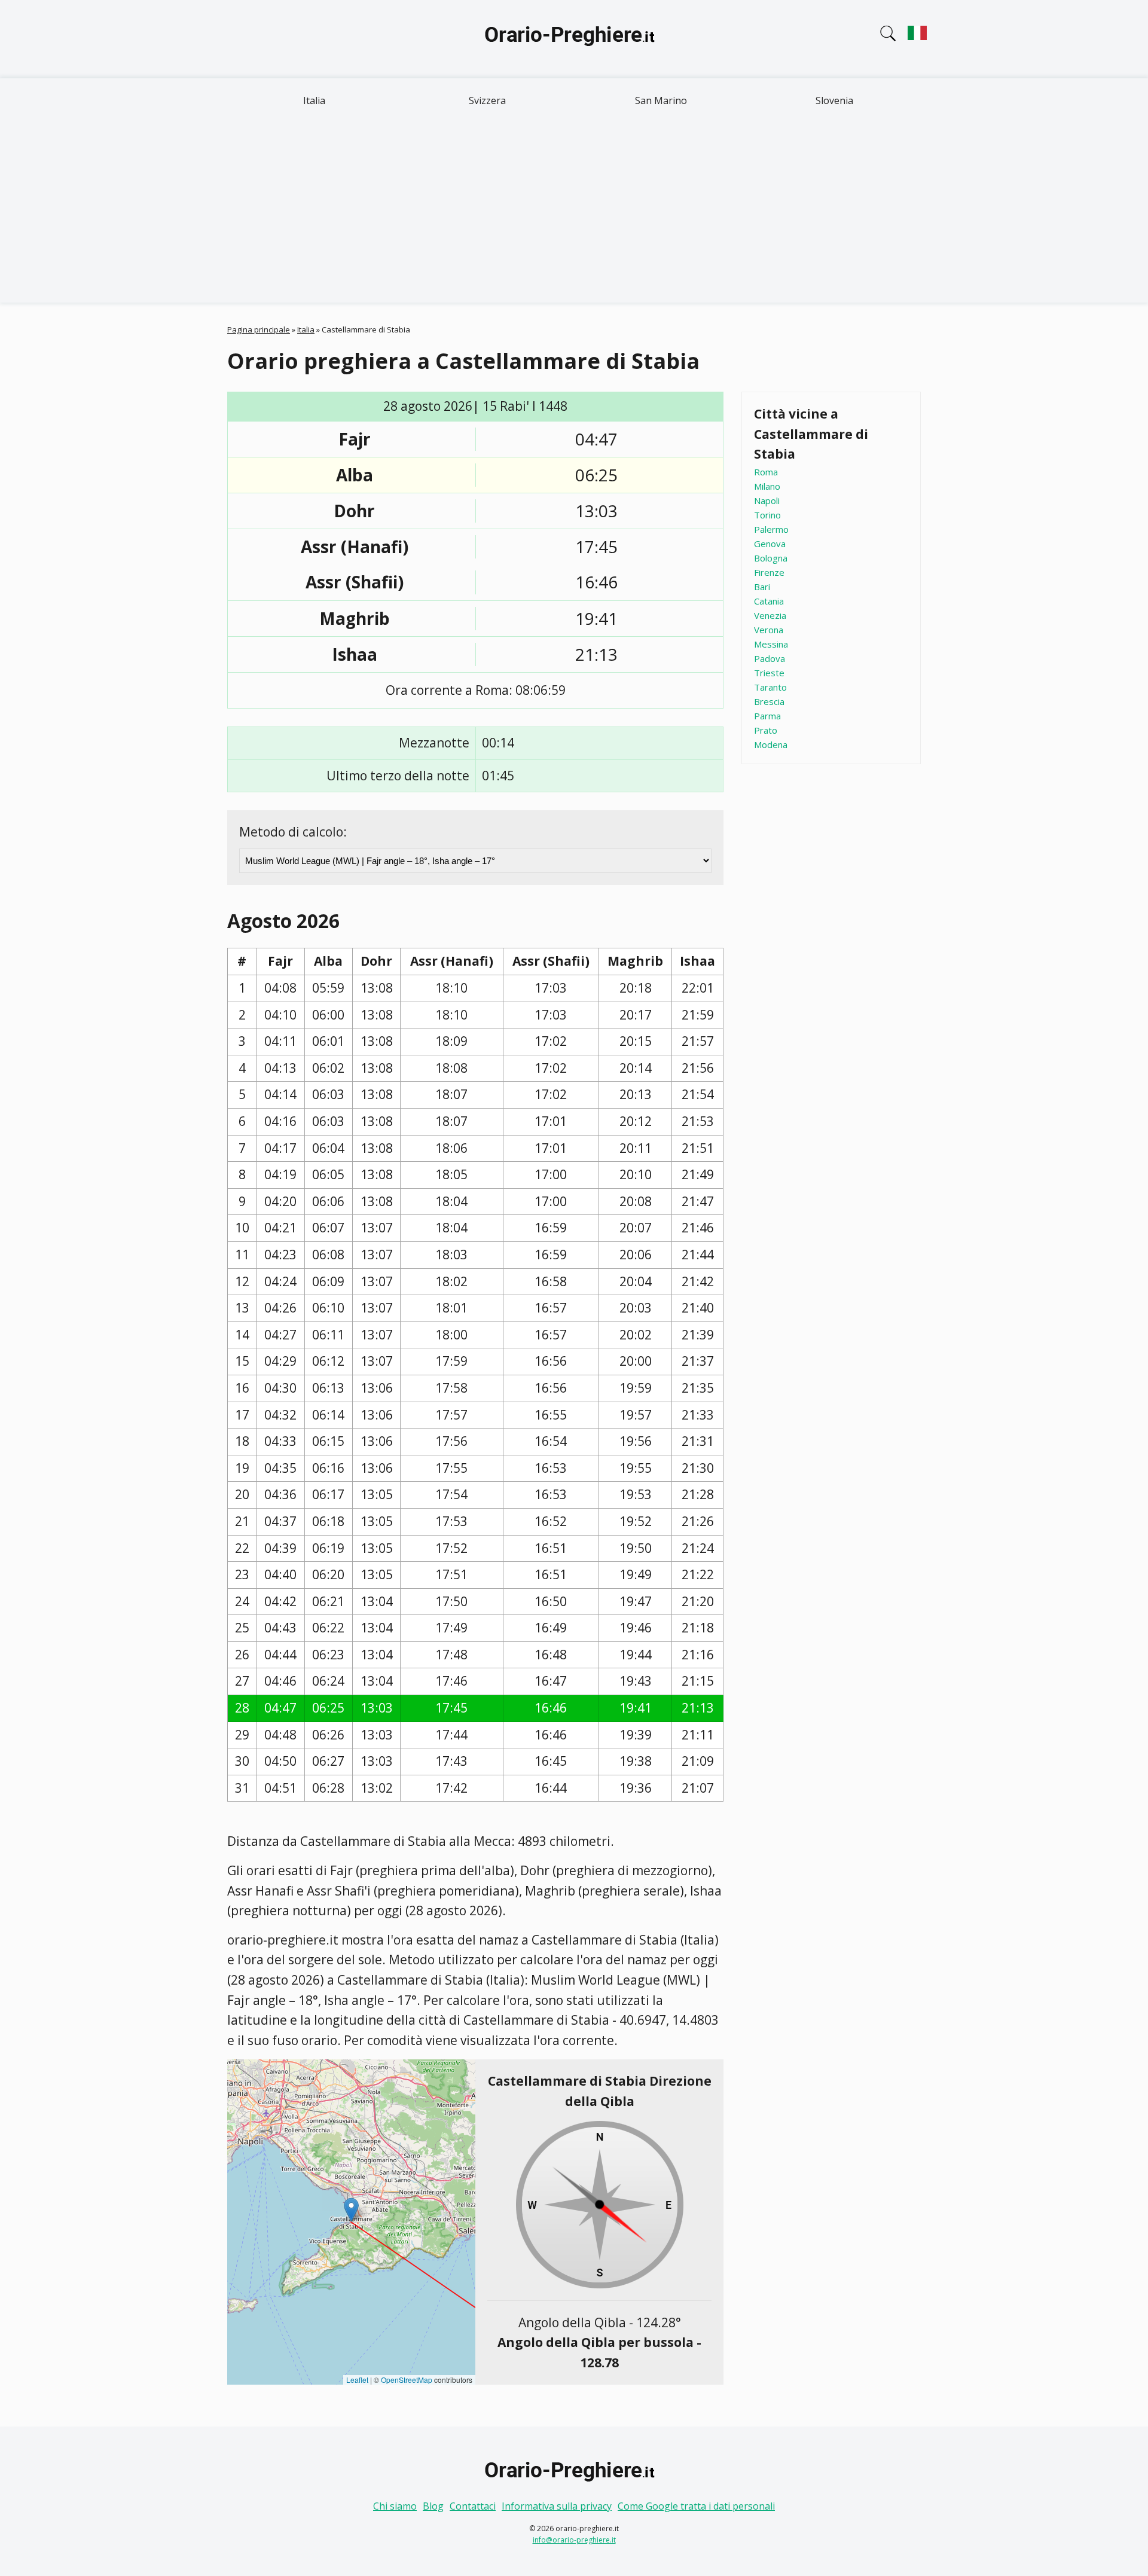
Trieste (769, 673)
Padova (770, 658)
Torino (767, 515)
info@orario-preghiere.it (574, 2540)
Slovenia (834, 100)
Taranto (770, 687)
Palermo (771, 529)
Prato (766, 730)
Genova (770, 544)
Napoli (767, 500)
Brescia (769, 701)
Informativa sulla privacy (557, 2506)
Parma (767, 716)
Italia (314, 100)
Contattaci (473, 2506)
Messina (771, 644)
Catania (769, 601)
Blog (433, 2506)
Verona (769, 630)
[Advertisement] (574, 213)
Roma (766, 472)
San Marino (661, 100)
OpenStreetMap (407, 2380)
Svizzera (487, 100)
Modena (771, 744)
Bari (762, 587)
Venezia (770, 615)
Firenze (769, 572)
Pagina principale (259, 329)
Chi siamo (395, 2506)
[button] (351, 2210)
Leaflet (357, 2380)
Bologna (771, 558)
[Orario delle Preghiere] (574, 39)
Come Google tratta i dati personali (696, 2506)
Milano (767, 486)
